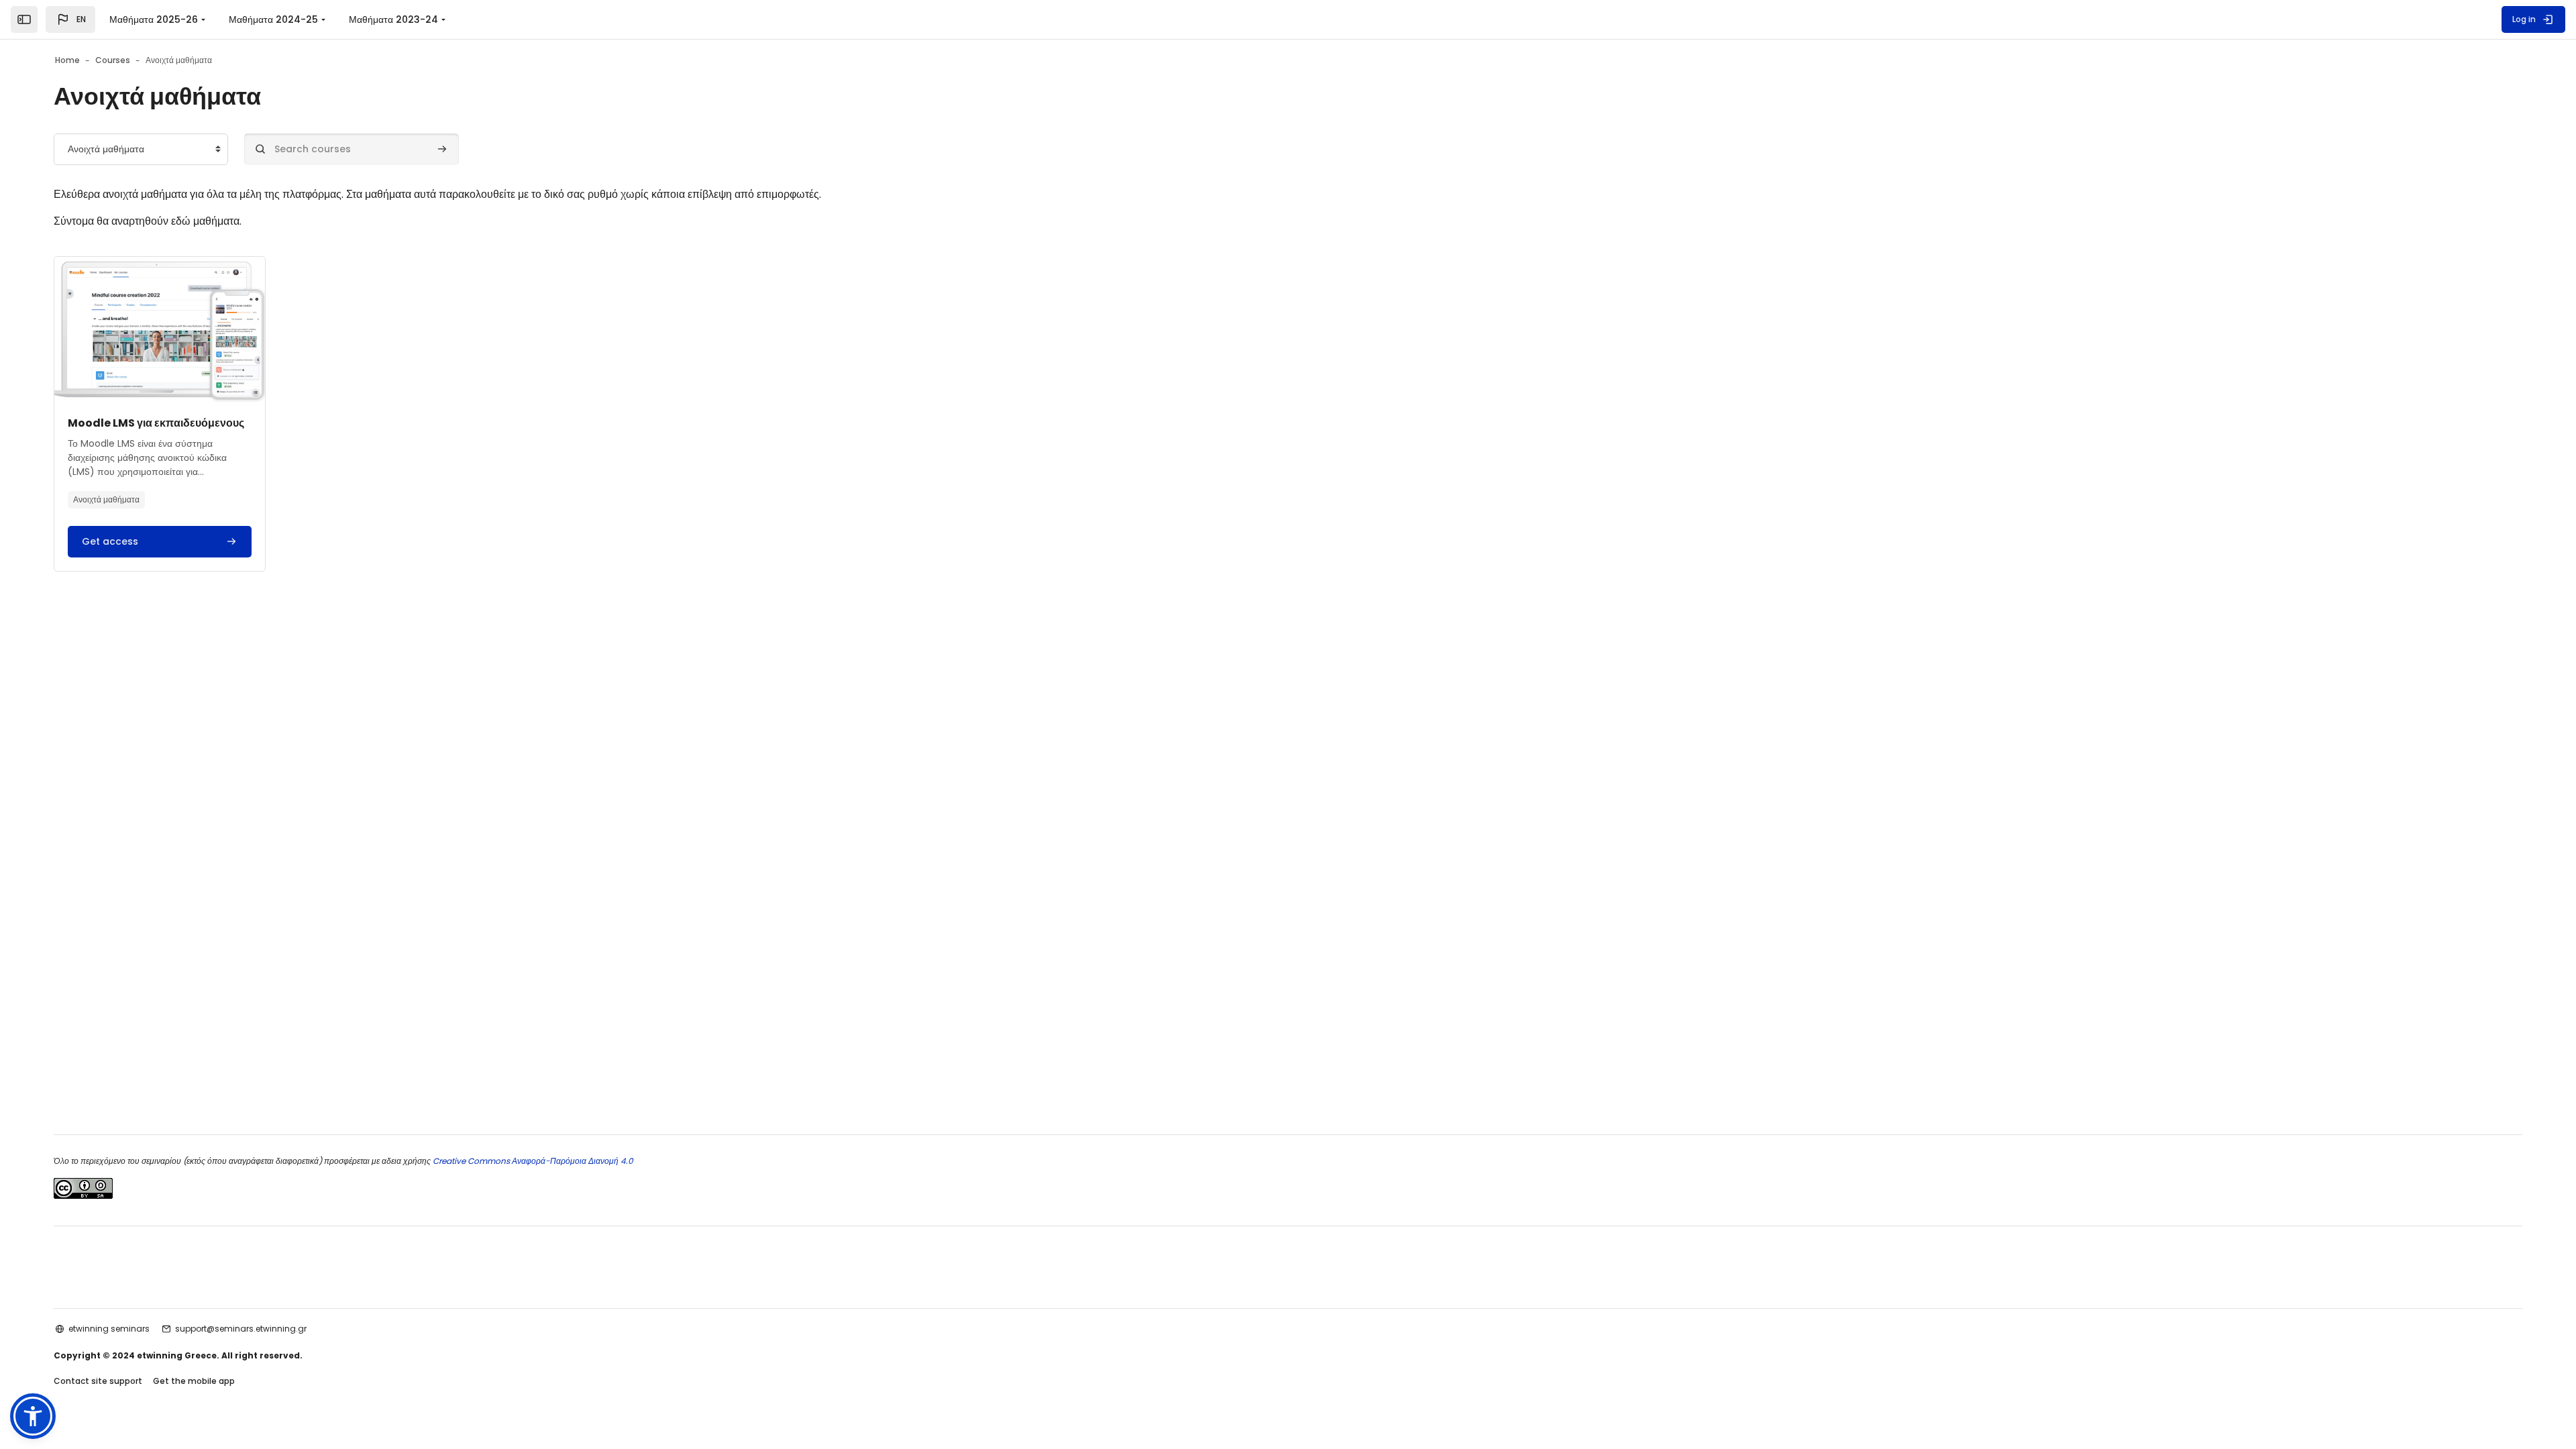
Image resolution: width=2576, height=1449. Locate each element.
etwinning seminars (109, 1329)
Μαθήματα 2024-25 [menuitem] (273, 19)
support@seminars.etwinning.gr (241, 1329)
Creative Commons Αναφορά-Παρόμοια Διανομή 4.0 (532, 1161)
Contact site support (98, 1381)
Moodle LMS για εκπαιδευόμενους (156, 423)
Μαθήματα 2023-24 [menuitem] (393, 19)
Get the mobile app (194, 1381)
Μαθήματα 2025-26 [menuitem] (154, 19)
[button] (70, 19)
